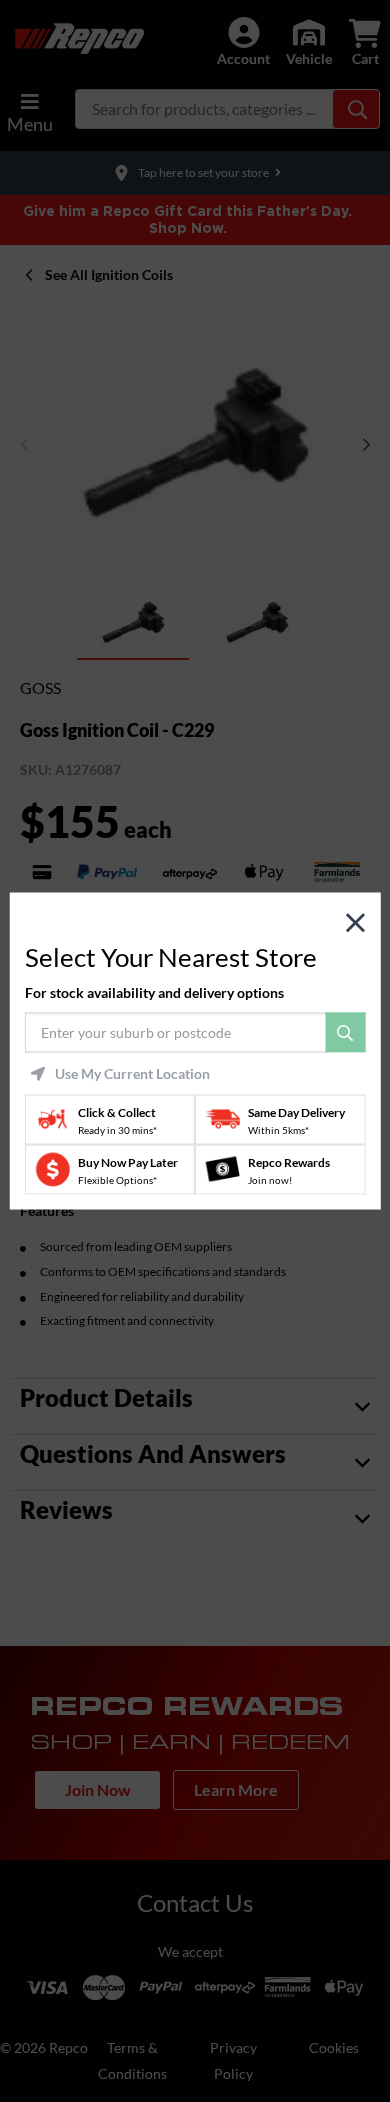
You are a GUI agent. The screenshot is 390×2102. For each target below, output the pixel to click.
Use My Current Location (132, 1073)
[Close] (355, 923)
